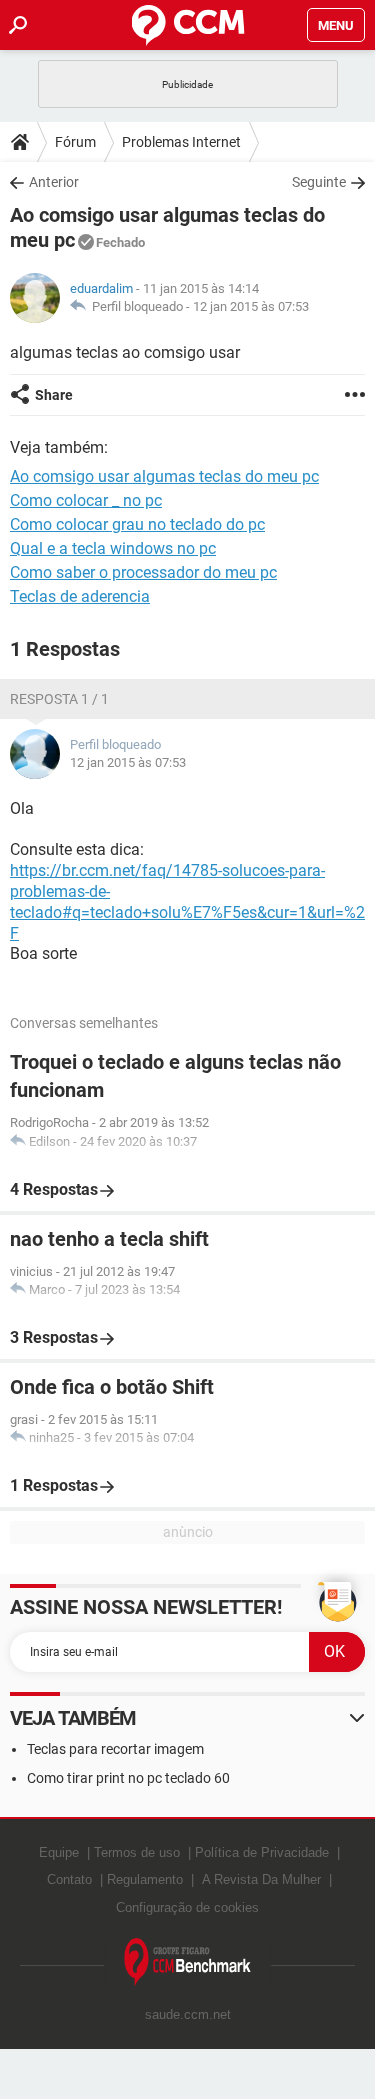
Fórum (75, 142)
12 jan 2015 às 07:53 (251, 306)
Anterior (54, 182)
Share (54, 395)
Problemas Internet (181, 142)
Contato (69, 1879)
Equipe (59, 1852)
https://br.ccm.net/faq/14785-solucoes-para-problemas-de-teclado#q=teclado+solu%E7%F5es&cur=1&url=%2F (187, 901)
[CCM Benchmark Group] (188, 1962)
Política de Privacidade (262, 1852)
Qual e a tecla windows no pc (113, 548)
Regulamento (145, 1879)
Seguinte (319, 182)
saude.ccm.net (188, 2014)
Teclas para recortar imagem (115, 1749)
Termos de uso (137, 1852)
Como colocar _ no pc (86, 500)
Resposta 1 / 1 (59, 699)
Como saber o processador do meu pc (143, 572)
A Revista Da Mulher (261, 1879)
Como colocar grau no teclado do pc (137, 524)
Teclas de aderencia (80, 596)
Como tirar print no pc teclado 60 (128, 1778)
